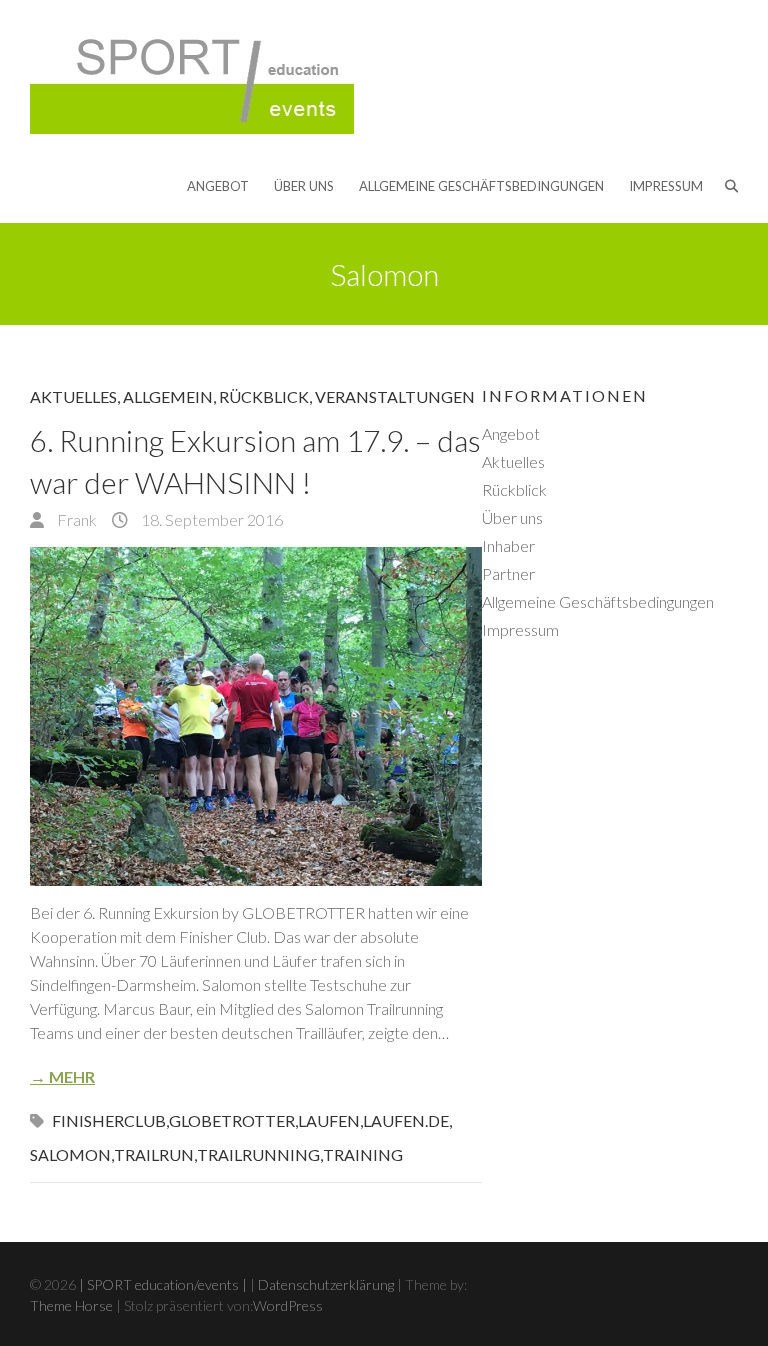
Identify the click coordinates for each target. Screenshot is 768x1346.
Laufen (329, 1120)
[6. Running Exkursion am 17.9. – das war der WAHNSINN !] (256, 716)
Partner (508, 573)
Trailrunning (258, 1154)
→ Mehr (62, 1076)
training (363, 1154)
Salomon (70, 1154)
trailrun (154, 1154)
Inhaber (508, 545)
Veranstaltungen (395, 396)
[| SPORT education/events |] (192, 76)
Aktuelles (73, 396)
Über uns (304, 186)
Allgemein (168, 396)
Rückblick (264, 396)
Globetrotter (232, 1120)
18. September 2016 (210, 519)
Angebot (218, 186)
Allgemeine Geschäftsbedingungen (481, 186)
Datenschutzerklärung (326, 1284)
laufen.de (406, 1120)
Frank (75, 519)
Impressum (666, 186)
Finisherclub (109, 1120)
